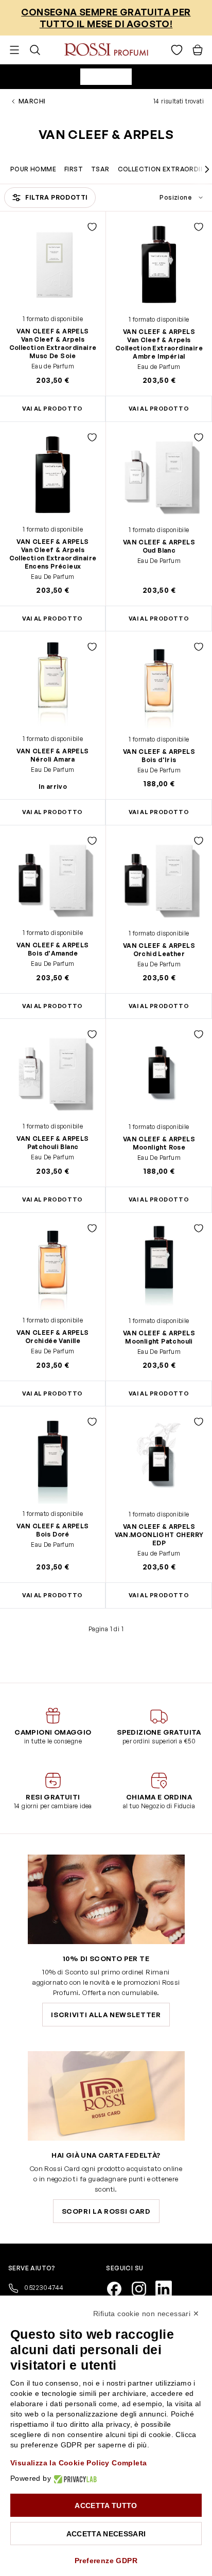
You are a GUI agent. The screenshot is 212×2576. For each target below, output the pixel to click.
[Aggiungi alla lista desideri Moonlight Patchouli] (199, 1228)
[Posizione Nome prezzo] (159, 198)
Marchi (32, 101)
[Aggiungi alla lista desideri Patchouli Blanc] (92, 1034)
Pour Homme (33, 169)
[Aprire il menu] (14, 50)
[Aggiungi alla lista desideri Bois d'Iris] (199, 647)
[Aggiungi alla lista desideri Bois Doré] (92, 1422)
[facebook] (118, 2288)
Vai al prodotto (159, 409)
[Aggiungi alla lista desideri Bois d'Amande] (92, 841)
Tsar (100, 169)
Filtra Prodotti (57, 197)
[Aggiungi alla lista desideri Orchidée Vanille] (92, 1228)
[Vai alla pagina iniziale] (106, 50)
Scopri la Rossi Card (106, 2211)
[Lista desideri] (177, 50)
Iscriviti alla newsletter (106, 2015)
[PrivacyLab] (74, 2478)
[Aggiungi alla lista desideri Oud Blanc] (199, 437)
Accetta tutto (106, 2506)
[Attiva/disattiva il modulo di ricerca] (35, 50)
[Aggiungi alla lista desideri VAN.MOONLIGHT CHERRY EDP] (199, 1422)
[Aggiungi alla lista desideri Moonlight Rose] (199, 1034)
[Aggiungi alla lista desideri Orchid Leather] (199, 841)
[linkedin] (168, 2288)
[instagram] (143, 2288)
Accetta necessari (106, 2534)
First (74, 169)
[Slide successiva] (207, 169)
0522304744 (43, 2287)
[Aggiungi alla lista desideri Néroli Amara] (92, 647)
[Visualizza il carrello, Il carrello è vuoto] (198, 50)
